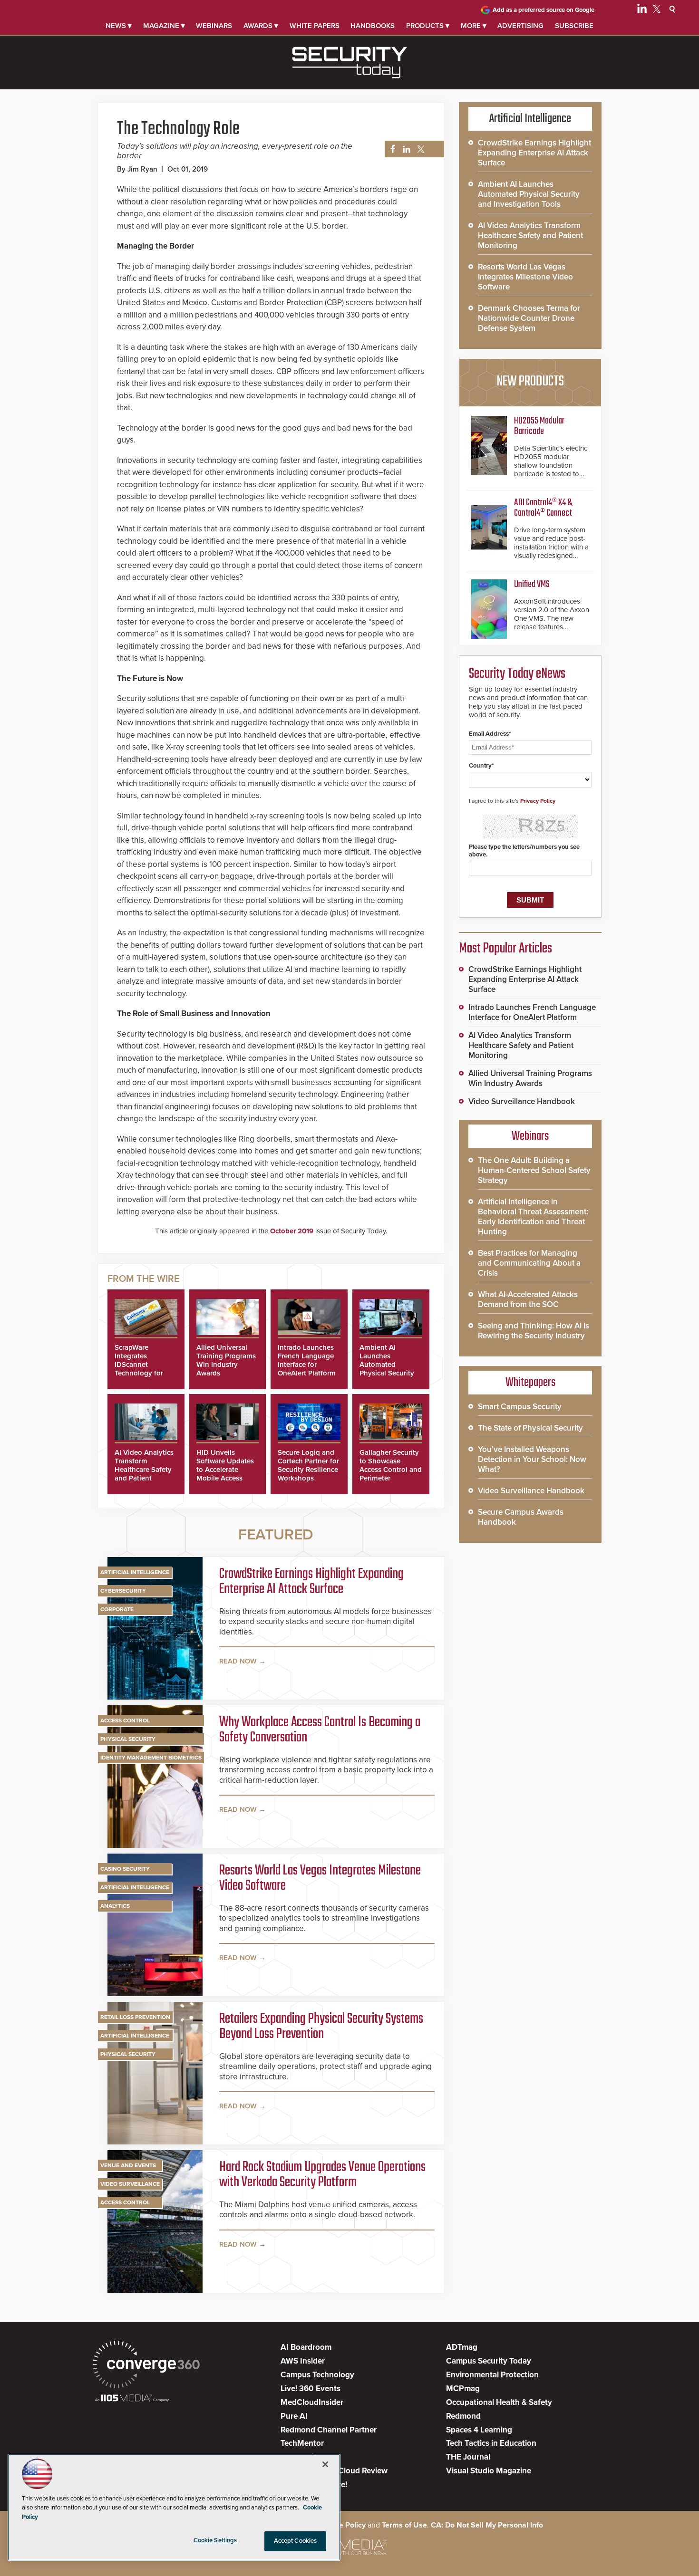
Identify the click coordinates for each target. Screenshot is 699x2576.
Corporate (117, 1609)
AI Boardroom (306, 2347)
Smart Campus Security (520, 1407)
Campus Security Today (489, 2361)
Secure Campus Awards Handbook (521, 1517)
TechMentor (302, 2443)
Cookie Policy (342, 2525)
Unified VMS (532, 584)
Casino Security (125, 1869)
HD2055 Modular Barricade (539, 426)
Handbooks (373, 26)
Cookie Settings (215, 2540)
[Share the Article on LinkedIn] (405, 149)
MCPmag (463, 2389)
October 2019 (292, 1231)
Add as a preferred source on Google (544, 10)
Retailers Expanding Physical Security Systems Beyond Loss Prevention (321, 2027)
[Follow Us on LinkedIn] (642, 10)
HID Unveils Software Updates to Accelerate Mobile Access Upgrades (225, 1470)
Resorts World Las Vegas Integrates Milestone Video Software (320, 1878)
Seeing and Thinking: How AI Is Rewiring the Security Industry (534, 1331)
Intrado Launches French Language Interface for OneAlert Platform (307, 1360)
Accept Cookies (296, 2541)
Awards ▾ (261, 26)
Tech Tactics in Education (491, 2443)
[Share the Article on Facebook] (390, 149)
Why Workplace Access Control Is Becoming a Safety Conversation (320, 1730)
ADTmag (462, 2347)
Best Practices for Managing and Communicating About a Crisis (529, 1263)
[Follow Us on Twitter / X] (657, 10)
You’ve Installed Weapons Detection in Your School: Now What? (532, 1459)
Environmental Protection (492, 2375)
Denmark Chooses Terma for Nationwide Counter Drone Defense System (529, 318)
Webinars (214, 26)
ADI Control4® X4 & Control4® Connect (543, 508)
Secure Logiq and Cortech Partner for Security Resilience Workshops (308, 1465)
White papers (315, 26)
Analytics (115, 1906)
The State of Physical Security (530, 1428)
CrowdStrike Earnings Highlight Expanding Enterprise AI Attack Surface (311, 1582)
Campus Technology (317, 2375)
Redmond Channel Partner (329, 2430)
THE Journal (468, 2457)
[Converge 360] (146, 2366)
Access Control (125, 1721)
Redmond (463, 2416)
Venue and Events (128, 2165)
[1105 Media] (132, 2399)
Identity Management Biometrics (151, 1758)
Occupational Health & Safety (499, 2402)
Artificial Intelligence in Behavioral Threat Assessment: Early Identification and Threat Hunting (533, 1217)
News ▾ (119, 26)
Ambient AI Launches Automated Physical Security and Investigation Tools (388, 1369)
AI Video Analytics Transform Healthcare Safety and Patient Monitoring (144, 1470)
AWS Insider (303, 2361)
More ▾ (474, 26)
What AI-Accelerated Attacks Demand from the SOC (528, 1299)
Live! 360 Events (311, 2389)
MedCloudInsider (312, 2402)
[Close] (325, 2464)
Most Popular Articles (505, 949)
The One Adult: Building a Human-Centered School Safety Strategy (534, 1170)
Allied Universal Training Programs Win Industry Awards (226, 1360)
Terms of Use (404, 2525)
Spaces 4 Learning (479, 2430)
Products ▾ (428, 26)
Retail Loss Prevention (135, 2017)
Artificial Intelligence (135, 1572)
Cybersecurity (123, 1591)
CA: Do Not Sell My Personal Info (487, 2525)
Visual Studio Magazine (489, 2471)
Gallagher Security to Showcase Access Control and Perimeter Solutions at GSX (391, 1470)
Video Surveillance (130, 2184)
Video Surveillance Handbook (522, 1101)
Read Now (238, 1661)
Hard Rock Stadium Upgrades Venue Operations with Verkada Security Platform (322, 2175)
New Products (530, 382)
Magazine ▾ (164, 26)
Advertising (520, 26)
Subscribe (574, 26)
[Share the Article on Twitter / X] (420, 149)
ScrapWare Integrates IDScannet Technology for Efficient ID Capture (139, 1369)
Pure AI (294, 2416)
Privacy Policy (538, 801)
